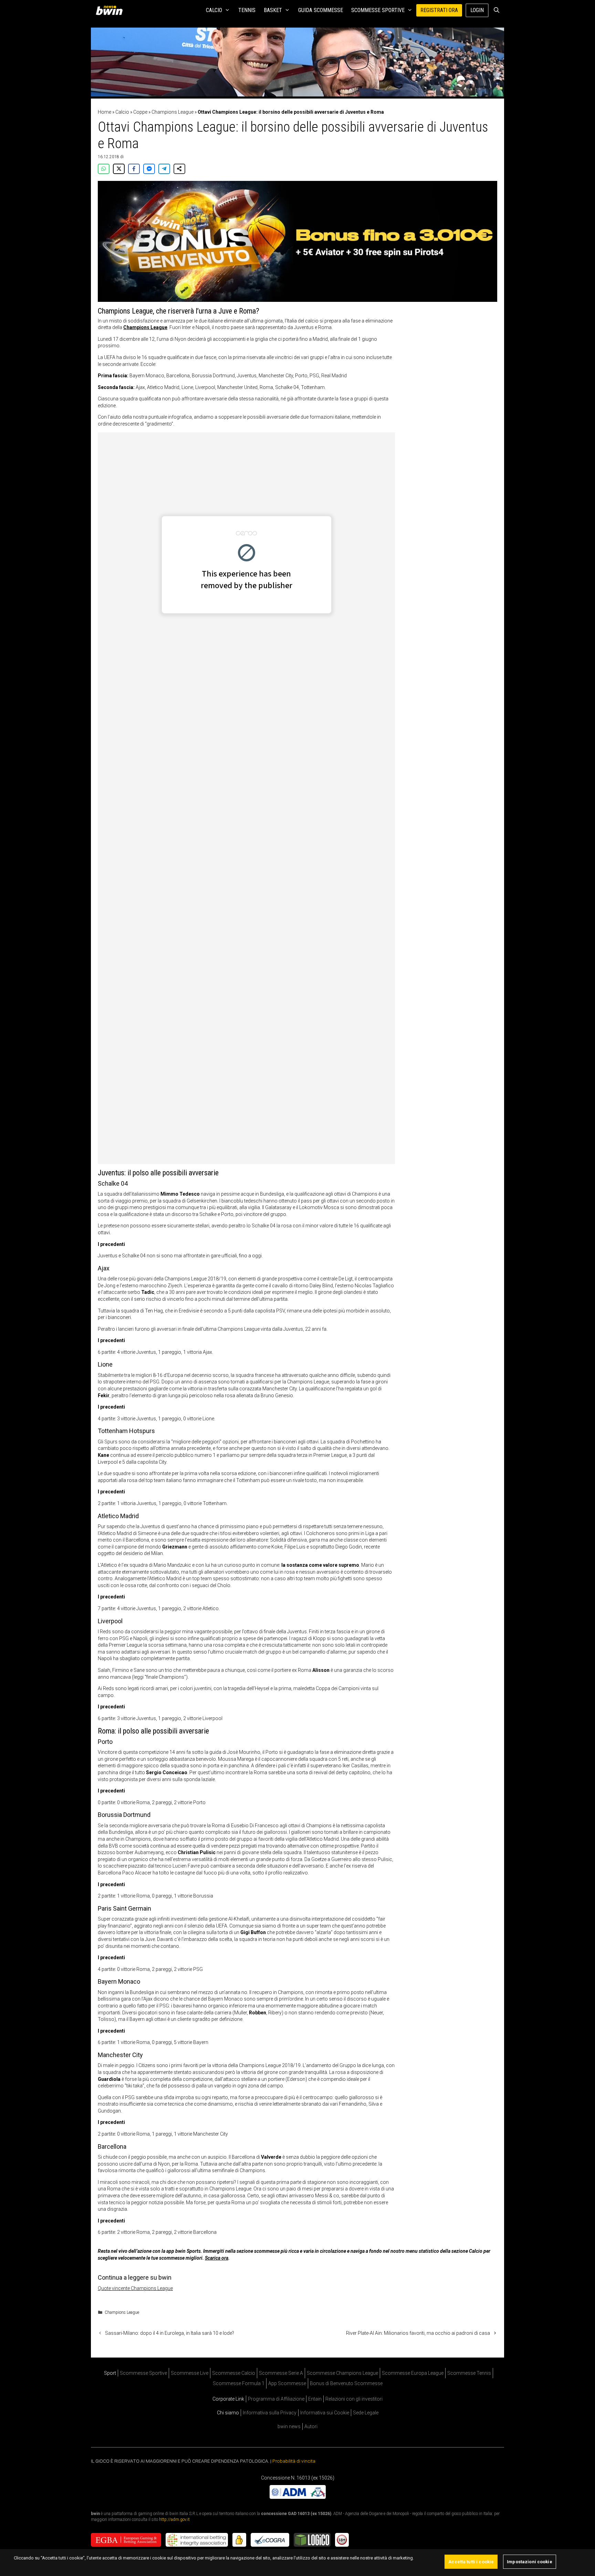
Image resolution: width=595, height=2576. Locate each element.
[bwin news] (111, 10)
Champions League (173, 112)
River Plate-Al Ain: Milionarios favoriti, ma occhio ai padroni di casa (418, 2333)
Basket (273, 10)
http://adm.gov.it (174, 2519)
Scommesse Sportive (378, 10)
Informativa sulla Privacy (270, 2413)
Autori (311, 2426)
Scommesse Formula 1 (239, 2383)
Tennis (247, 10)
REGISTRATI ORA (439, 10)
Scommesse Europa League (413, 2373)
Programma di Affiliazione (276, 2399)
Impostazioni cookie (529, 2562)
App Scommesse (287, 2383)
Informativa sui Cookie (325, 2413)
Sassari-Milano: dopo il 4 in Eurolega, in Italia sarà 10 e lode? (170, 2333)
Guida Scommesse (321, 10)
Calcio (214, 10)
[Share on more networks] (179, 169)
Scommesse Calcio (234, 2373)
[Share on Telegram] (164, 169)
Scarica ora (217, 2258)
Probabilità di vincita (294, 2461)
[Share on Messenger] (149, 169)
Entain (315, 2399)
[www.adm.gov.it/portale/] (298, 2497)
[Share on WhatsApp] (104, 169)
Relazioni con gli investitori (354, 2399)
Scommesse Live (190, 2373)
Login (477, 10)
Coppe (140, 112)
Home (105, 112)
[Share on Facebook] (134, 169)
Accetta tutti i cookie (471, 2562)
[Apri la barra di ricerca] (496, 10)
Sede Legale (366, 2413)
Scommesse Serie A (281, 2373)
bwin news (289, 2426)
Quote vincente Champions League (135, 2288)
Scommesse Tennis (469, 2373)
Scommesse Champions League (342, 2373)
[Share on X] (119, 169)
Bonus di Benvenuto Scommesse (346, 2383)
